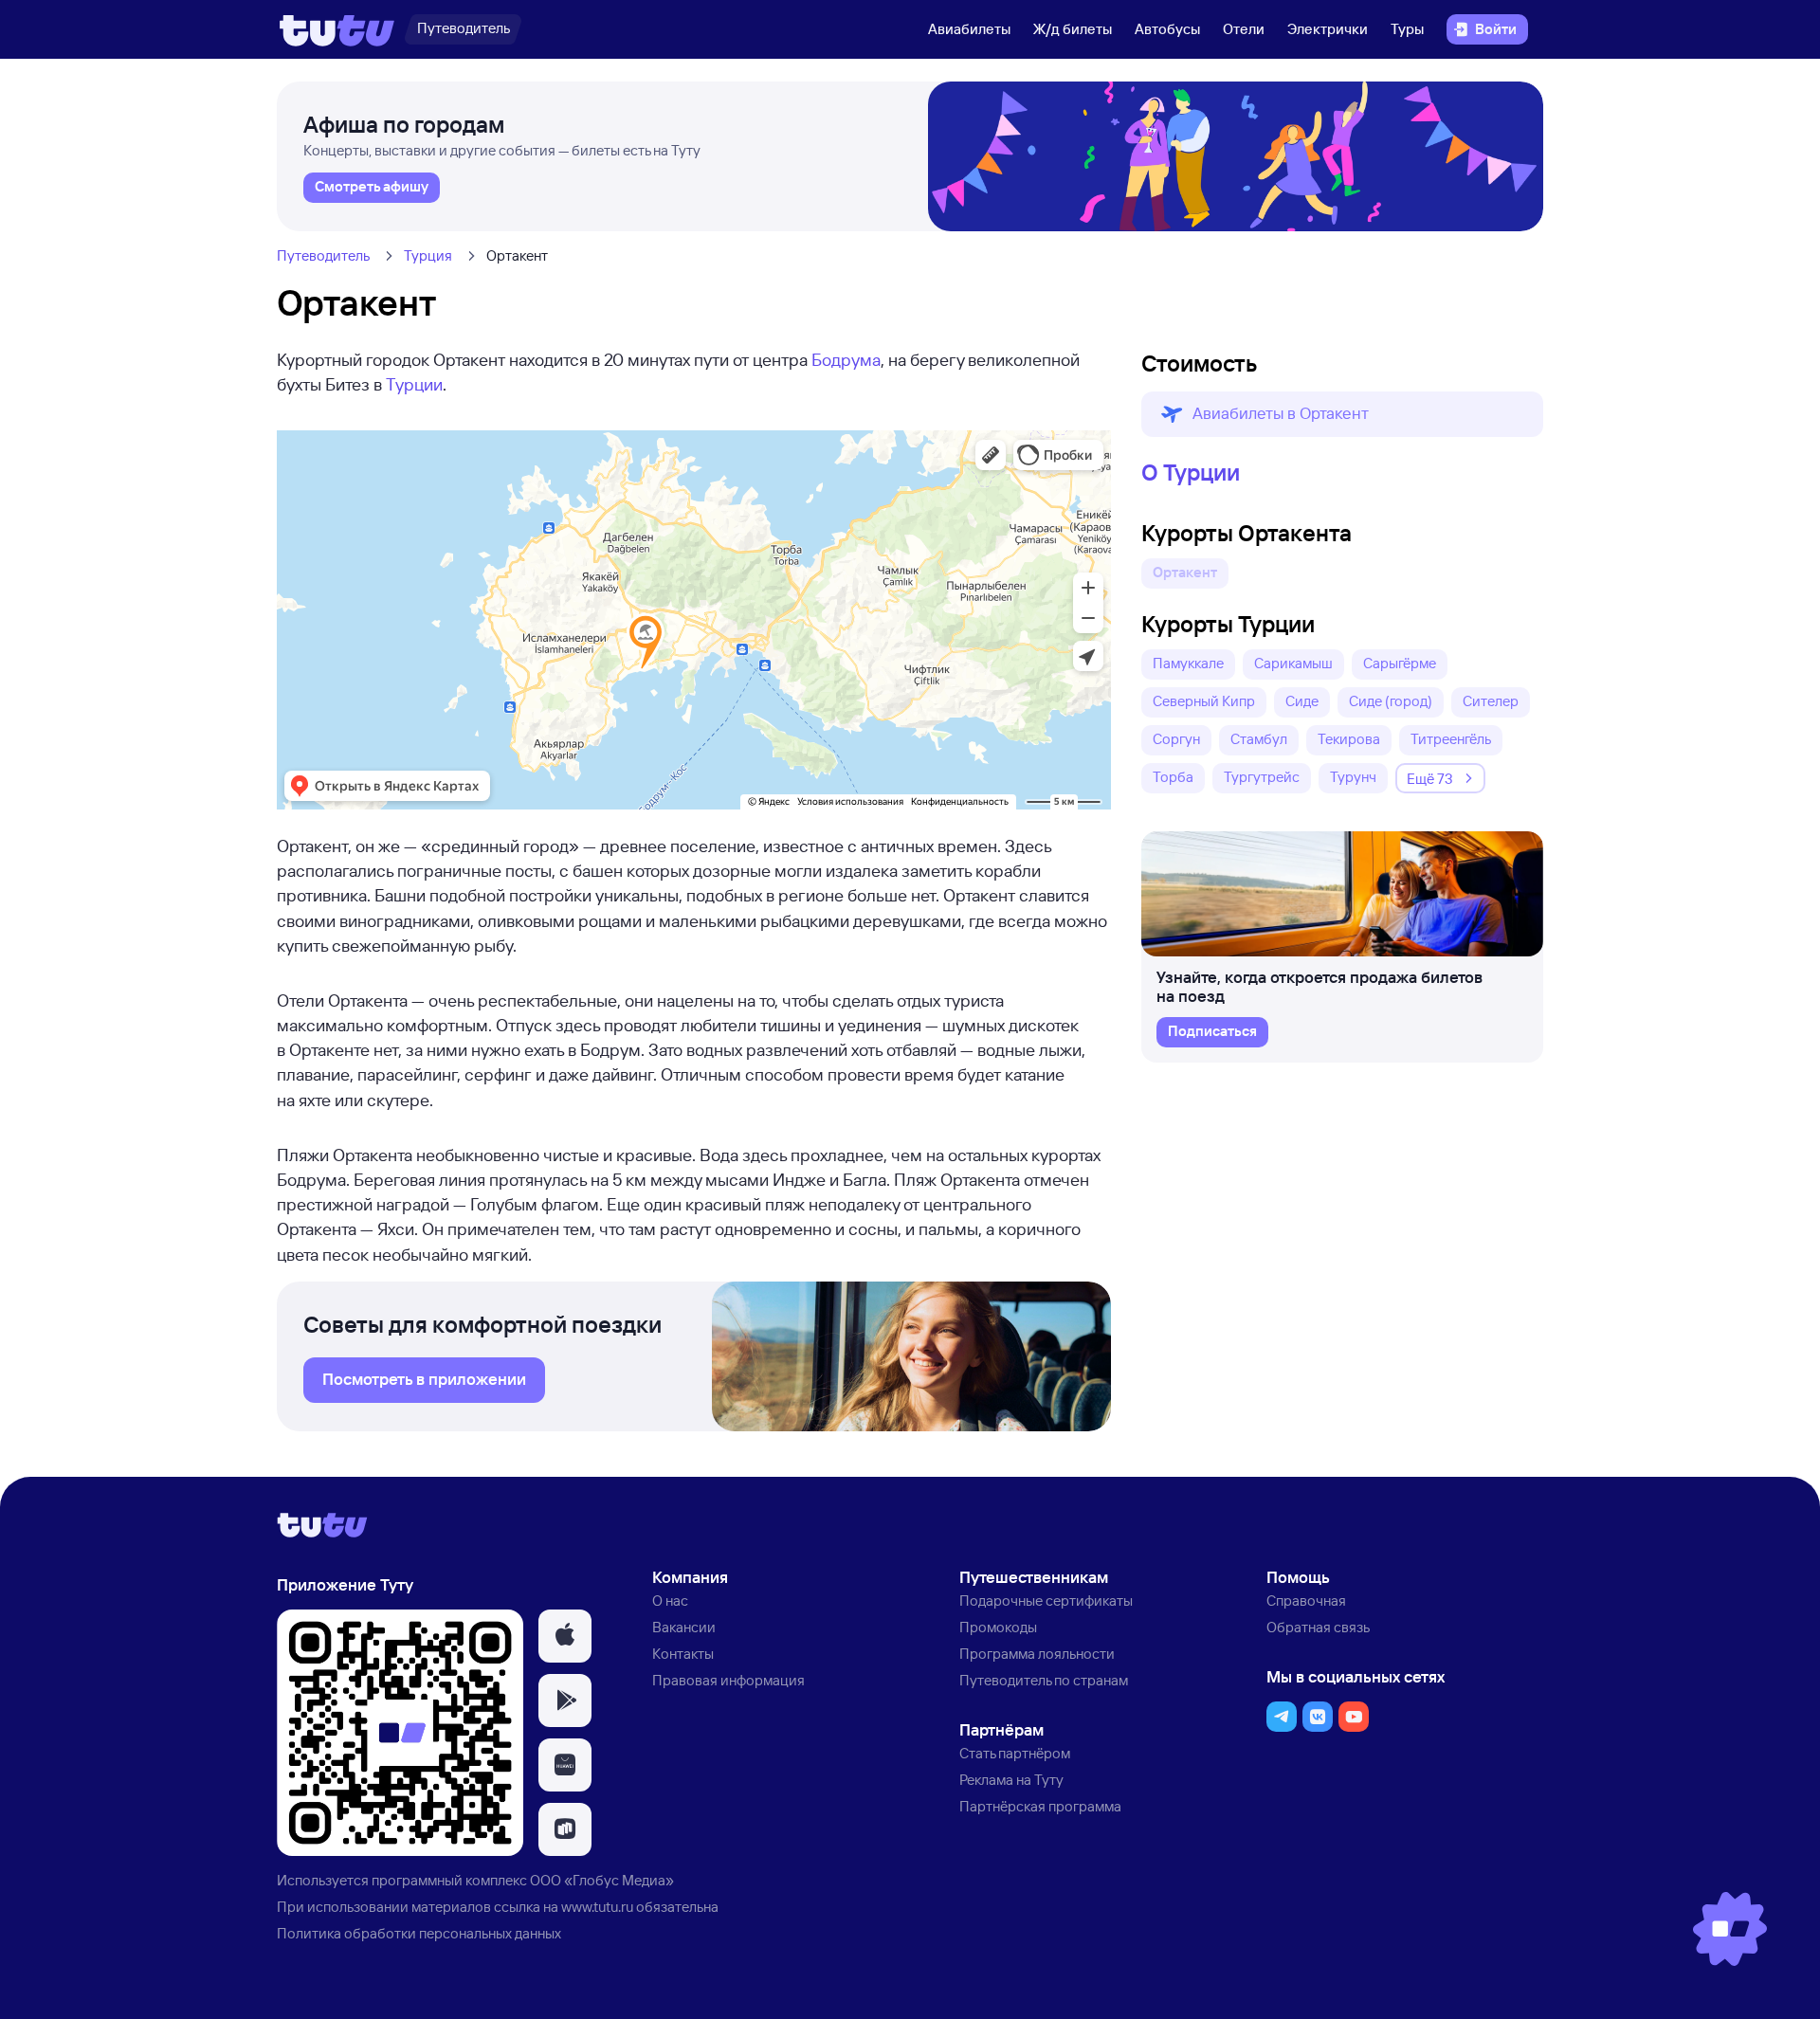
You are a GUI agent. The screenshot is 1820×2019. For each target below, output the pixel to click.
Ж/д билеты (1073, 29)
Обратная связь (1318, 1627)
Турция (428, 255)
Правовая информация (728, 1680)
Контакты (683, 1654)
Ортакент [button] (1185, 572)
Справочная (1306, 1601)
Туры (1407, 29)
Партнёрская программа (1040, 1806)
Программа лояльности (1037, 1654)
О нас (670, 1601)
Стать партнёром (1015, 1753)
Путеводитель (323, 255)
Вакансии (684, 1627)
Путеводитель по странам (1044, 1680)
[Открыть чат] (1730, 1929)
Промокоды (998, 1627)
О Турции (1191, 472)
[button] (1342, 414)
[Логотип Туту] (337, 29)
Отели (1244, 29)
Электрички (1328, 29)
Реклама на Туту (1011, 1780)
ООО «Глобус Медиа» (602, 1880)
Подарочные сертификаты (1046, 1601)
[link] (372, 188)
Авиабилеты (969, 29)
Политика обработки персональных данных (419, 1933)
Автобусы (1167, 29)
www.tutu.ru (597, 1907)
